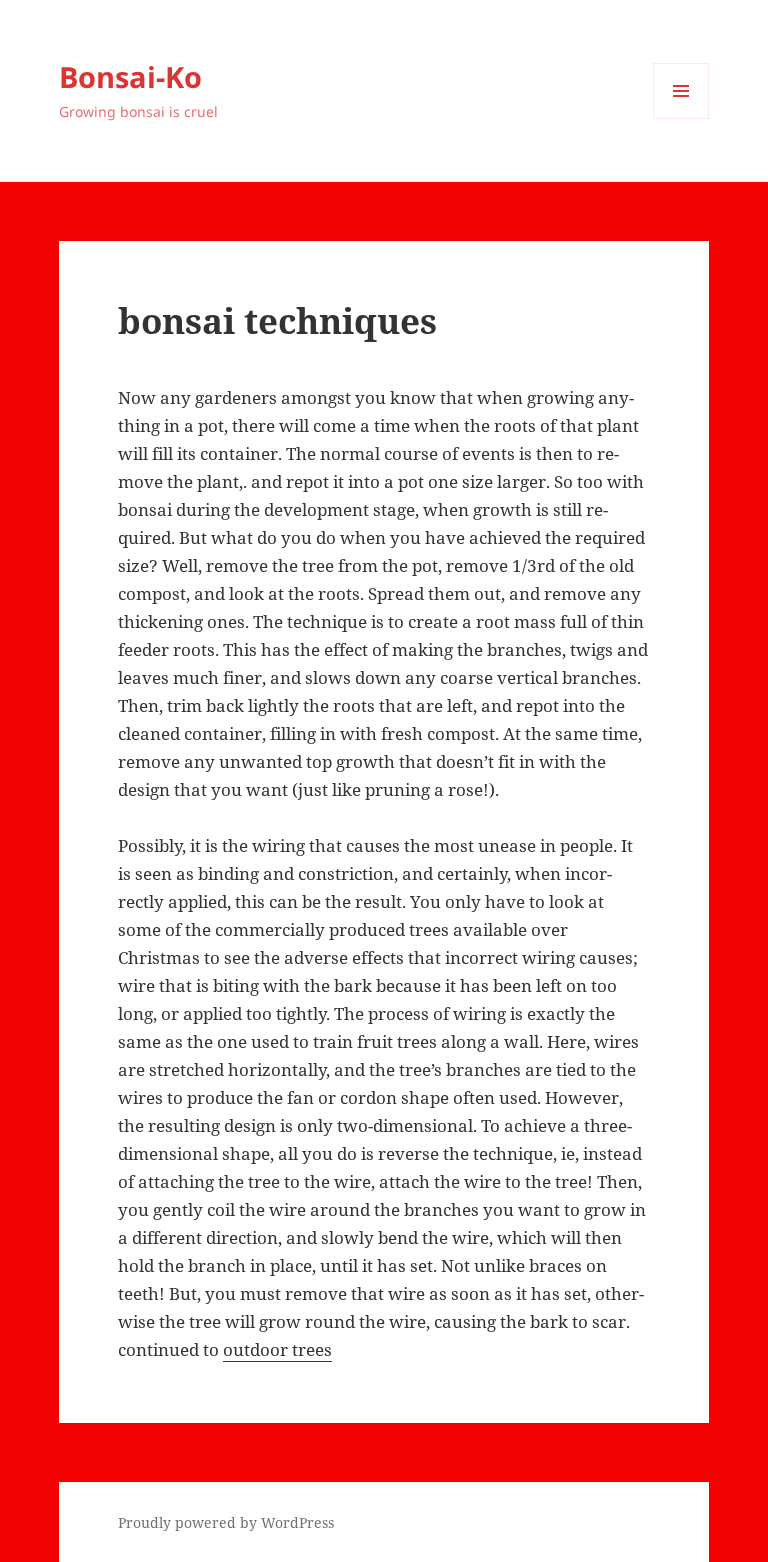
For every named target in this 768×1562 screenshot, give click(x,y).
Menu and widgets (681, 118)
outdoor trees (277, 1349)
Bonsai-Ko (130, 76)
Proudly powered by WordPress (226, 1522)
